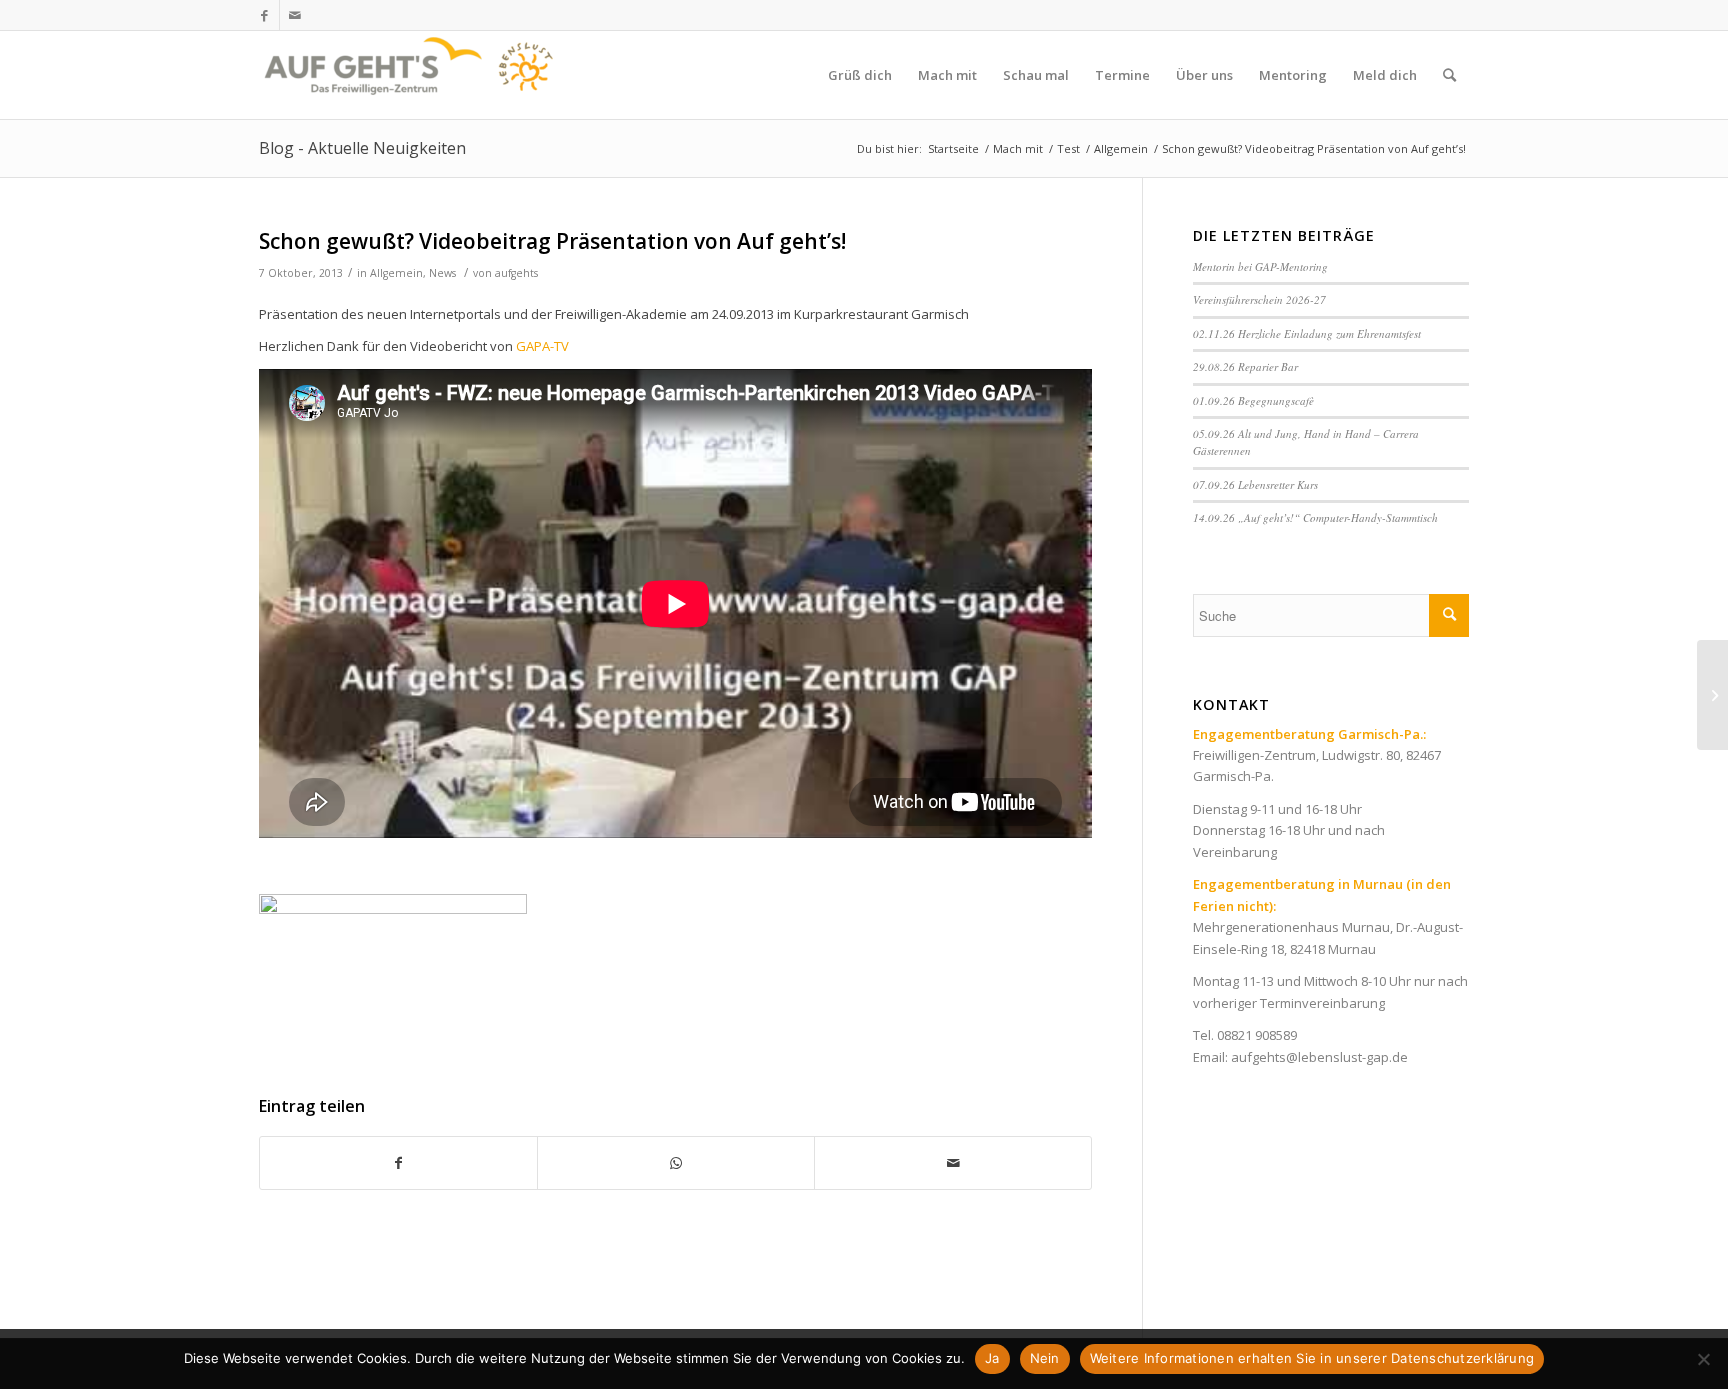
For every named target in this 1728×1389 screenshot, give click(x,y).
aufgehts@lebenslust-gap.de (1319, 1057)
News (442, 273)
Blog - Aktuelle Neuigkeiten (362, 148)
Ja (992, 1358)
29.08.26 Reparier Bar (1245, 366)
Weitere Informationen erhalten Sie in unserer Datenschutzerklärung (1312, 1358)
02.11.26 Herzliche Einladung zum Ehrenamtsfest (1307, 333)
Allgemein (396, 273)
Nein (1045, 1358)
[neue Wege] (1712, 695)
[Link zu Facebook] (264, 15)
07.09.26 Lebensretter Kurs (1255, 484)
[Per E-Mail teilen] (953, 1163)
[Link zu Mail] (295, 15)
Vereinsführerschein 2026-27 (1259, 299)
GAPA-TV (542, 346)
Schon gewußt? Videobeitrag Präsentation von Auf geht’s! (552, 241)
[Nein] (1703, 1359)
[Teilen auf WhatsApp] (676, 1163)
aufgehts (516, 273)
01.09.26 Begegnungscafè (1253, 400)
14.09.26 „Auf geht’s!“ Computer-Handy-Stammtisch (1315, 517)
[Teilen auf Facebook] (398, 1163)
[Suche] (1449, 75)
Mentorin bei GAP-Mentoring (1260, 266)
